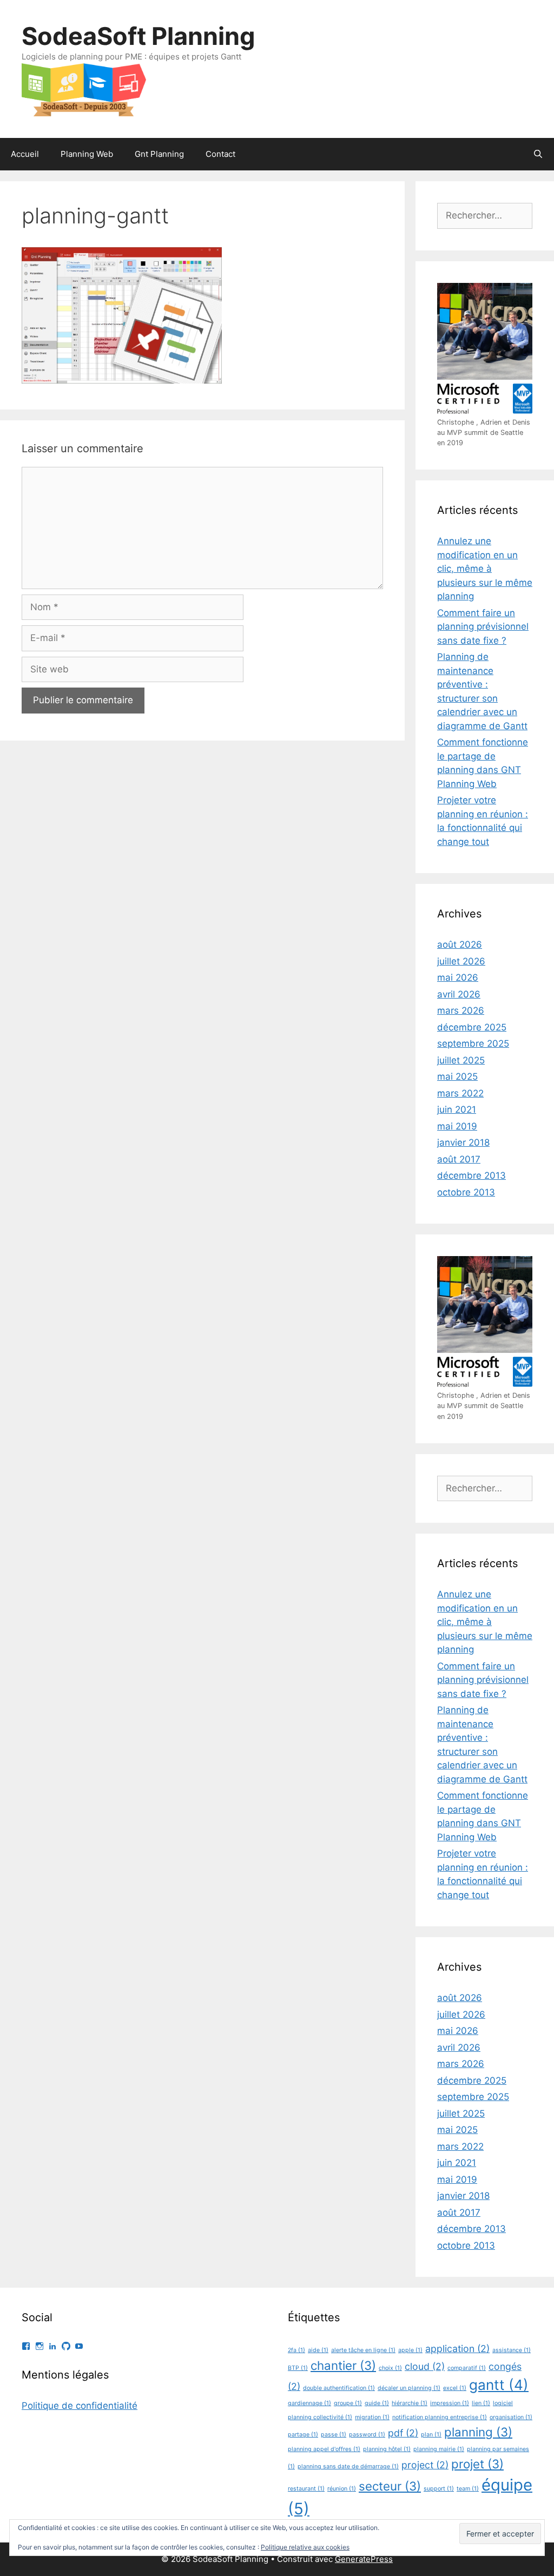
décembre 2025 (472, 1027)
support (439, 2489)
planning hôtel (387, 2449)
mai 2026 (458, 977)
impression (450, 2403)
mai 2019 (457, 1126)
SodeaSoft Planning (138, 36)
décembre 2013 (471, 1175)
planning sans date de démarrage (348, 2466)
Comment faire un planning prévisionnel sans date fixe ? (483, 627)
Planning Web (87, 154)
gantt (499, 2385)
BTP (298, 2368)
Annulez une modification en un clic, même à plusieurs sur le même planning (485, 569)
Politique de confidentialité (80, 2406)
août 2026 (460, 944)
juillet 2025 (461, 1060)
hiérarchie (410, 2403)
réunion (342, 2489)
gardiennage (309, 2403)
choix (390, 2368)
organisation (511, 2417)
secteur (390, 2486)
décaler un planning (409, 2388)
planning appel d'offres (324, 2449)
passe (334, 2435)
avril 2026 (459, 994)
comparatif (467, 2368)
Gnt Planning (159, 154)
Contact (220, 154)
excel (455, 2388)
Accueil (25, 154)
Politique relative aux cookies (305, 2547)
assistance (512, 2350)
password (367, 2435)
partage (303, 2435)
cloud (425, 2366)
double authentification (339, 2388)
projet (477, 2464)
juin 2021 (457, 1109)
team (468, 2489)
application (457, 2349)
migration (372, 2417)
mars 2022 (460, 1093)
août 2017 (459, 1159)
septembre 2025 (473, 1043)
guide (377, 2403)
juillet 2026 (461, 961)
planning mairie (439, 2449)
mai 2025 (457, 1076)
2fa (296, 2350)
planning (478, 2432)
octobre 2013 (466, 1192)
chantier (343, 2365)
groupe (348, 2403)
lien (481, 2403)
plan (431, 2435)
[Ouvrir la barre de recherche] (538, 154)
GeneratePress (364, 2559)
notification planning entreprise (440, 2417)
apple (410, 2350)
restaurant (306, 2489)
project (425, 2465)
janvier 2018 (463, 1142)
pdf (403, 2433)
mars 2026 (461, 1010)
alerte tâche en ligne (363, 2350)
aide (318, 2350)
